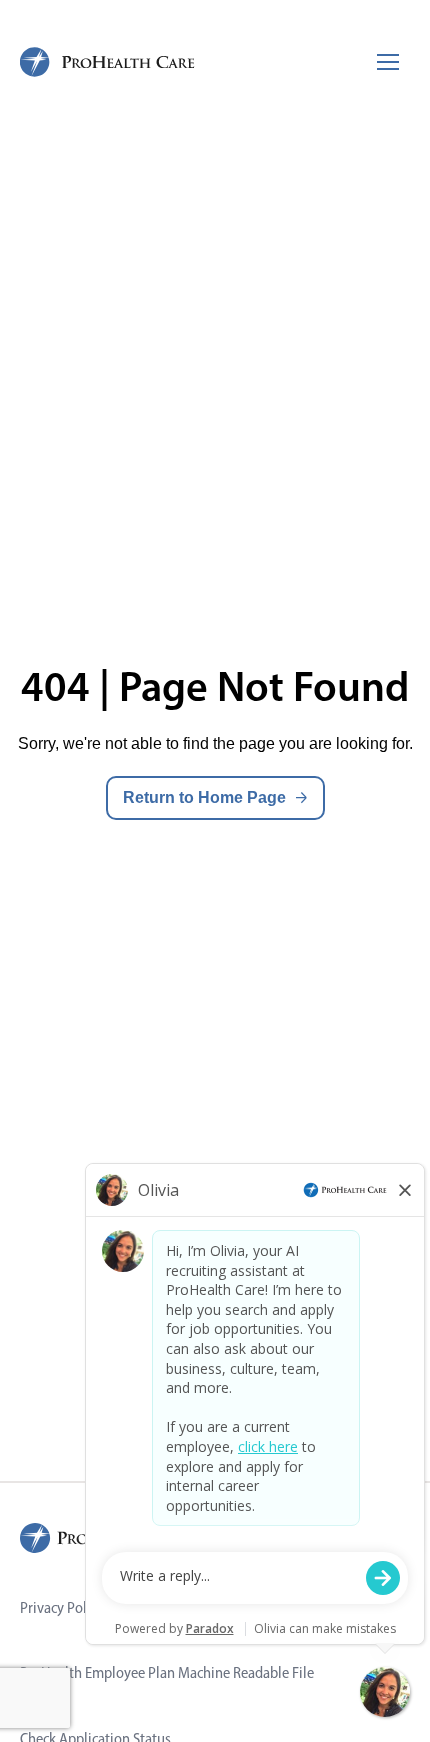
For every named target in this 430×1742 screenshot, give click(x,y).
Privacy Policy (62, 1607)
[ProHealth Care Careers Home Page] (108, 62)
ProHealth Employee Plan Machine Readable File (167, 1672)
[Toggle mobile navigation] (388, 62)
